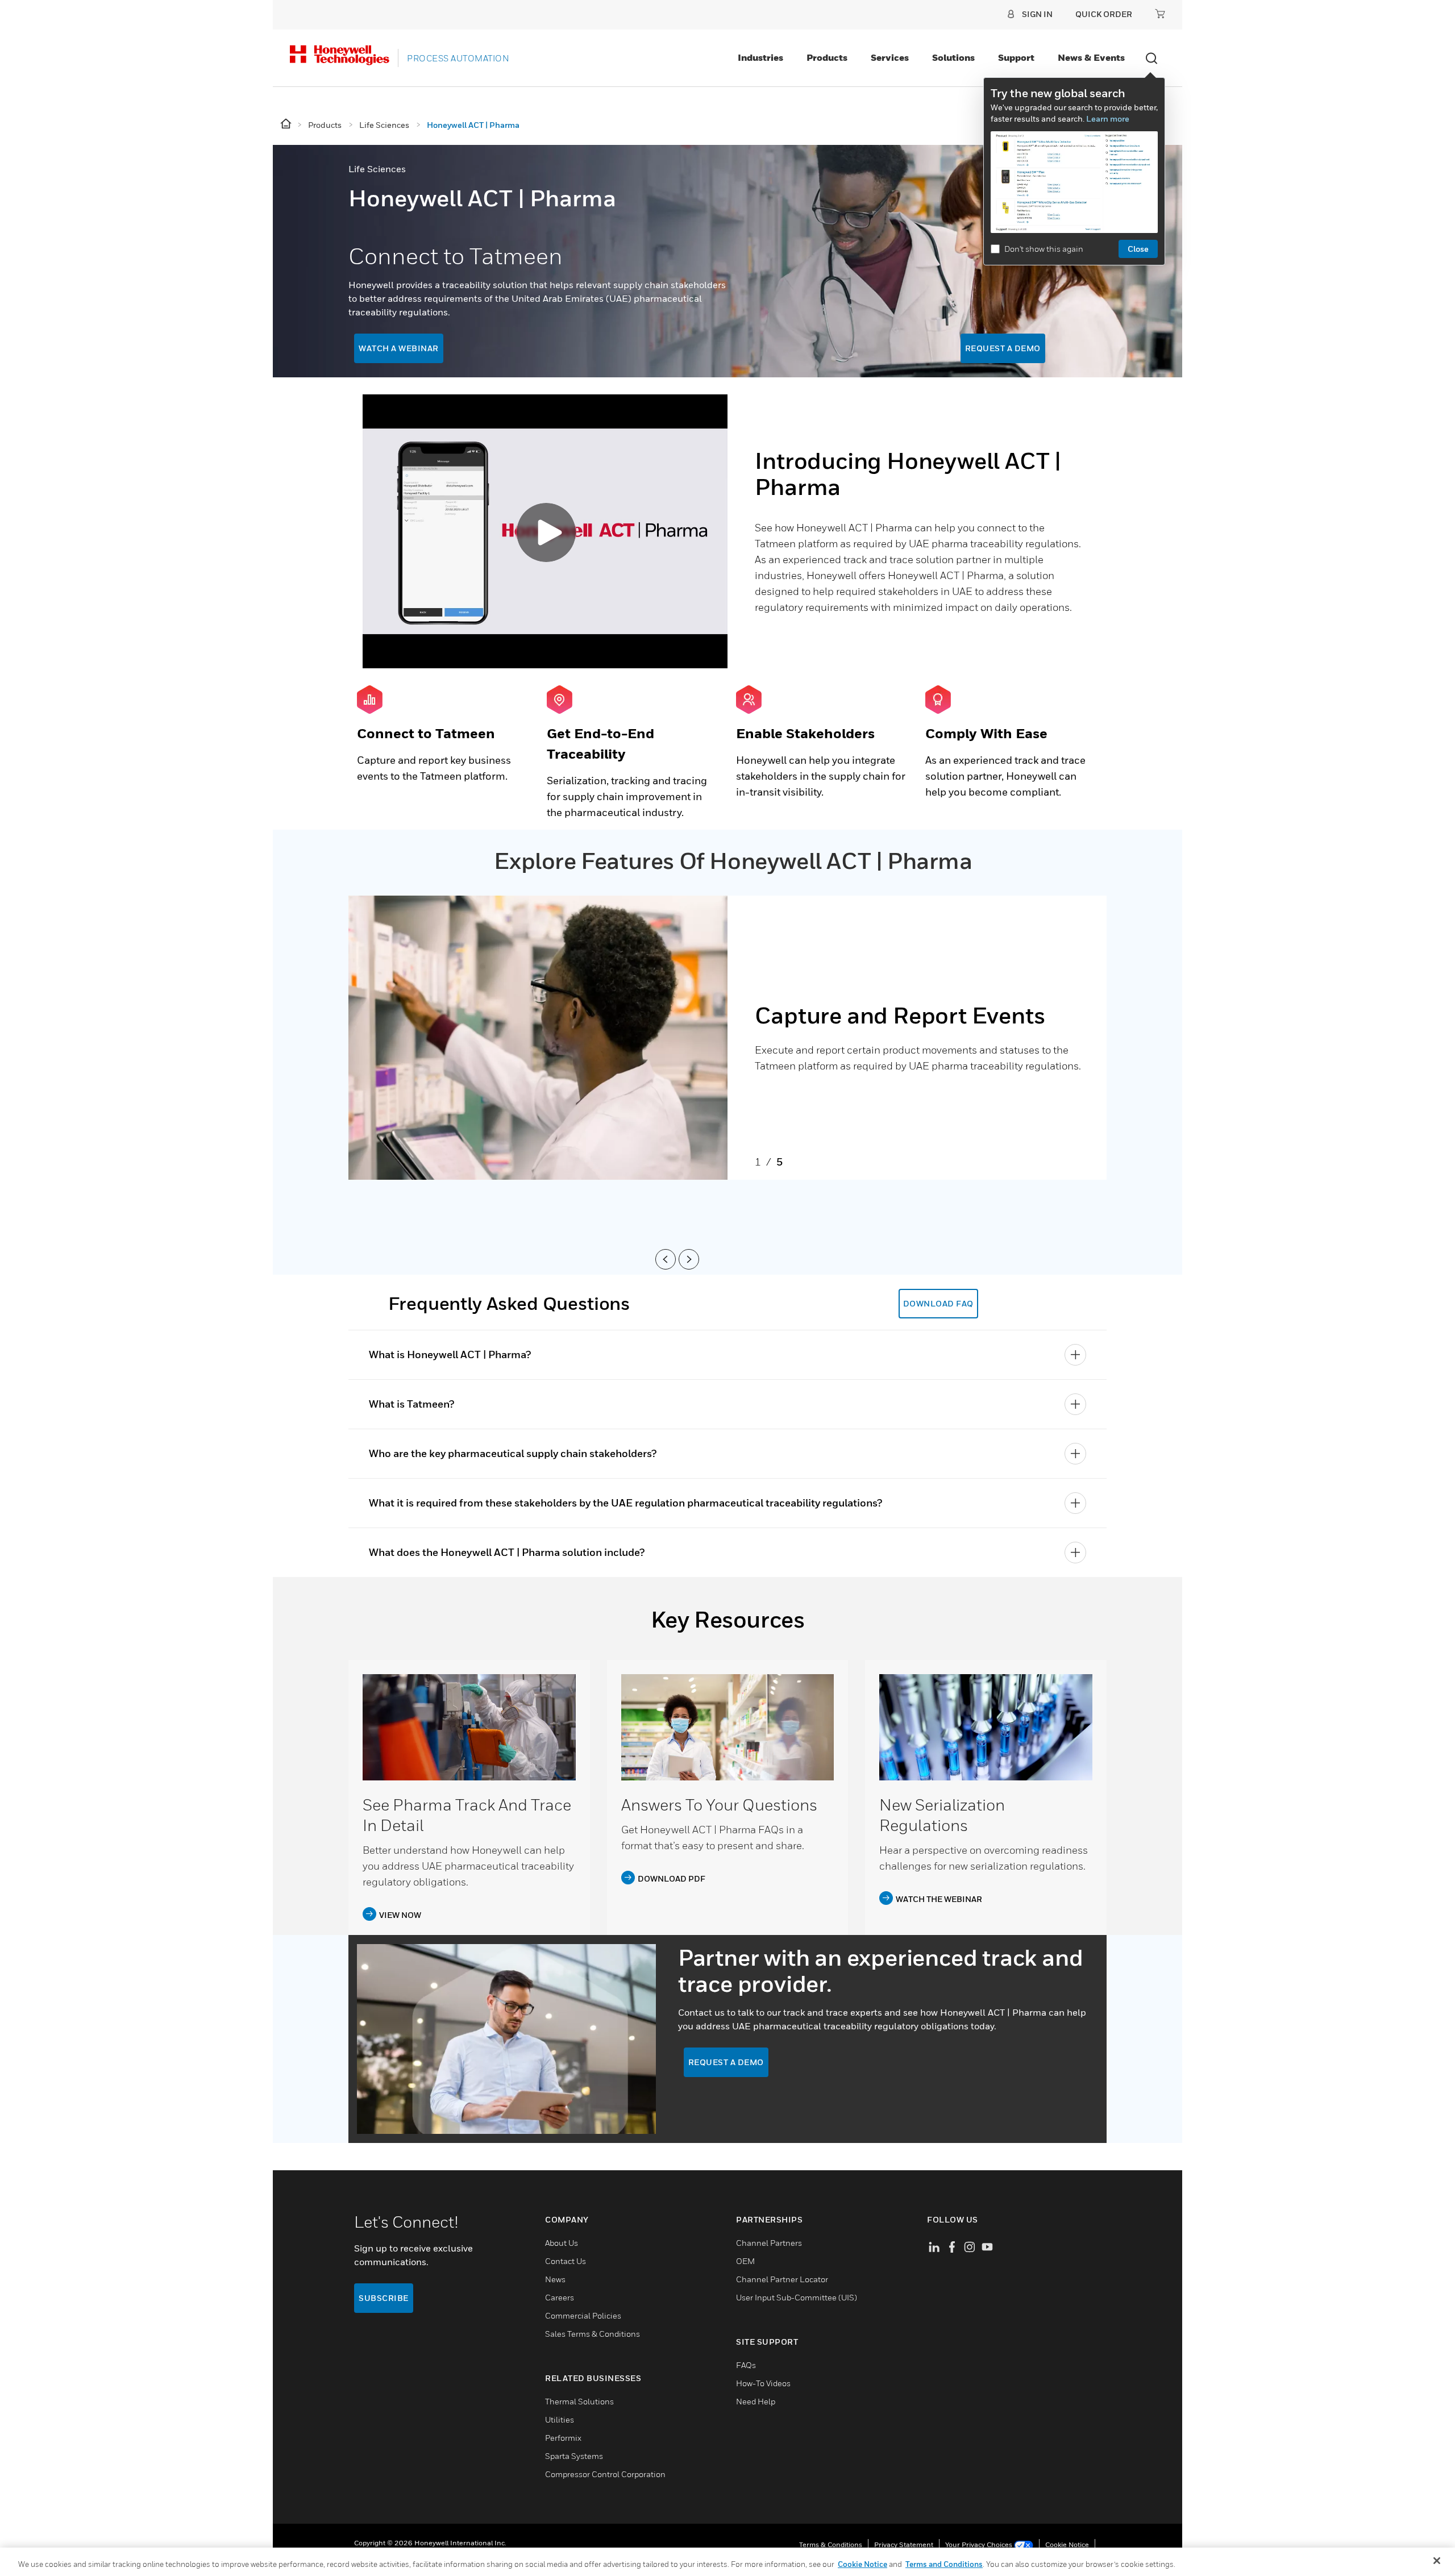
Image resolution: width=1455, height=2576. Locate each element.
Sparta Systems (574, 2456)
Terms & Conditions (831, 2544)
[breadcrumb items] (287, 124)
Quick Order (1104, 14)
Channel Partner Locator (782, 2279)
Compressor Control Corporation (605, 2474)
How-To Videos (763, 2383)
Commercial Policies (583, 2315)
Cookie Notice (1067, 2544)
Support (1016, 57)
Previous (662, 1259)
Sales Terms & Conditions (593, 2334)
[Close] (1437, 2561)
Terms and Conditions (944, 2564)
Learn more (1108, 118)
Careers (560, 2297)
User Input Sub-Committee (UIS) (797, 2297)
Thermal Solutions (579, 2401)
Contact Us (566, 2261)
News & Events (1091, 57)
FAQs (746, 2365)
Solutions (953, 57)
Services (890, 57)
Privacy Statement (904, 2544)
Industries (760, 57)
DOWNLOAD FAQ (938, 1303)
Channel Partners (769, 2243)
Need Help (756, 2401)
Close (1138, 249)
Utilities (560, 2419)
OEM (745, 2261)
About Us (562, 2243)
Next (685, 1259)
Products (827, 57)
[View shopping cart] (1160, 14)
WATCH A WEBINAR (399, 348)
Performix (563, 2438)
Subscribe (384, 2298)
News (555, 2279)
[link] (469, 1727)
